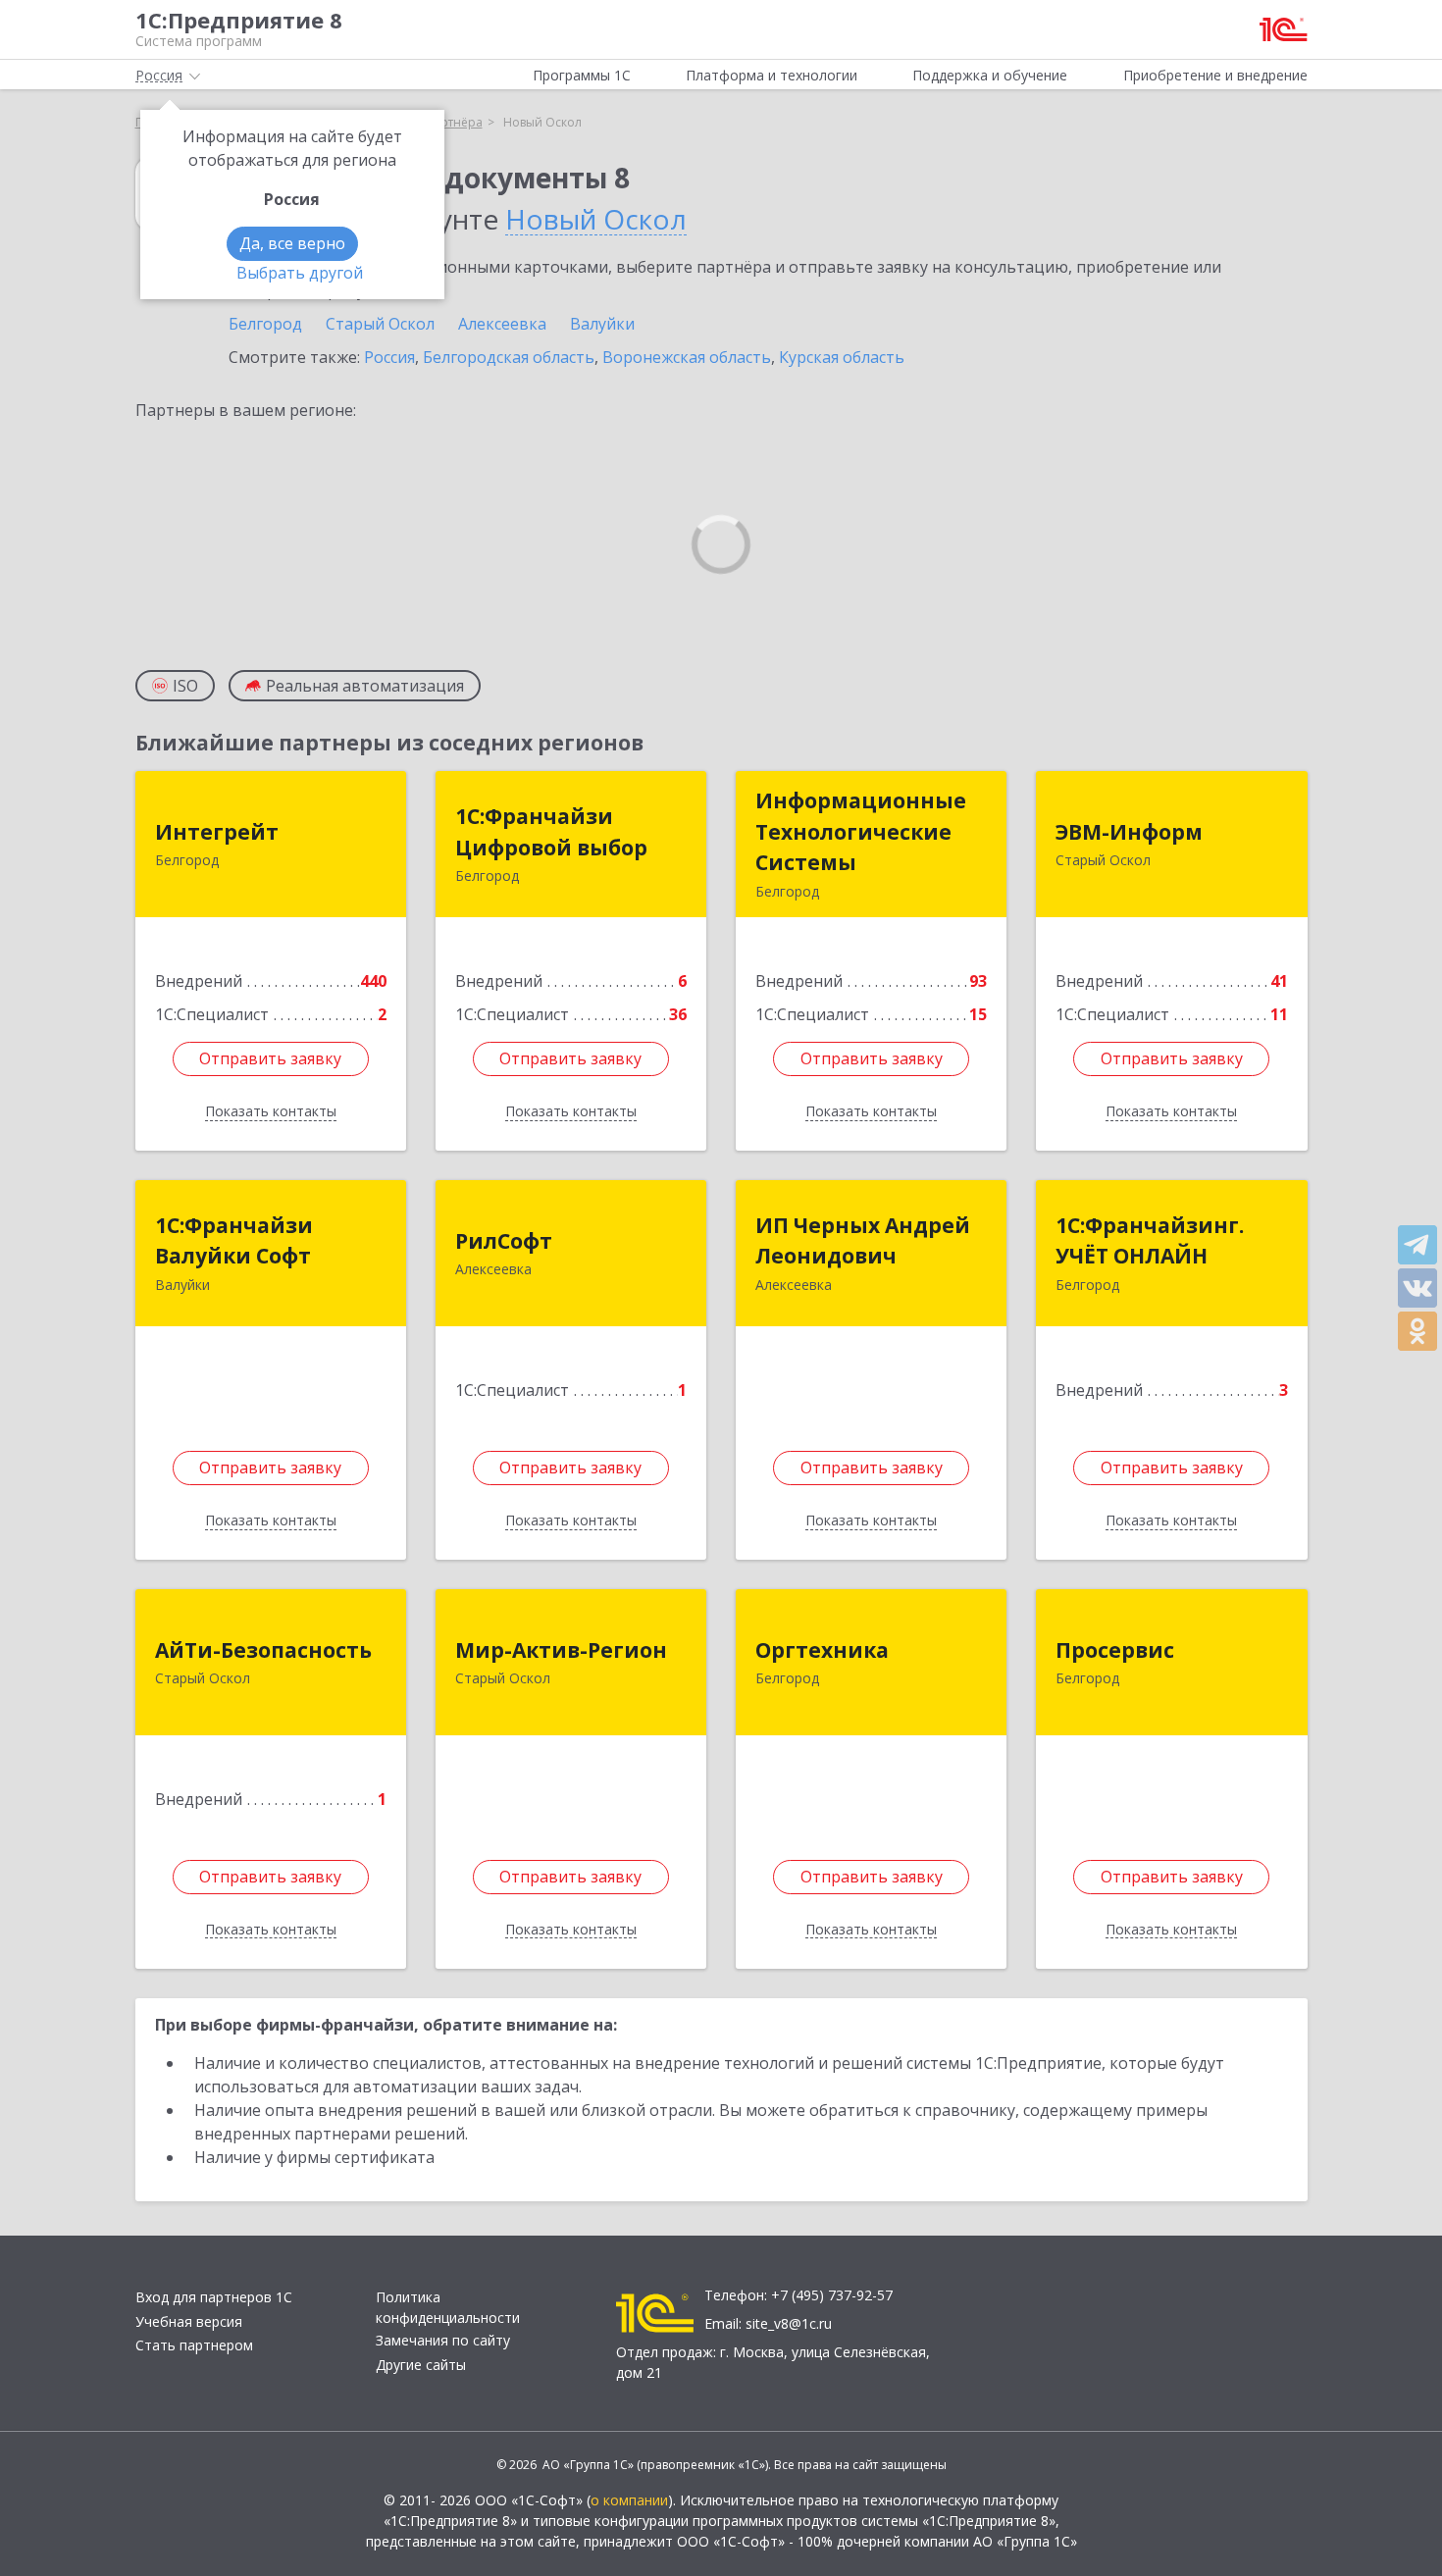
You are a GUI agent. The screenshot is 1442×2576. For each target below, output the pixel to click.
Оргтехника (822, 1650)
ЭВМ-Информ (1129, 832)
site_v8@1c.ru (789, 2323)
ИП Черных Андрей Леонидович (863, 1241)
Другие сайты (421, 2365)
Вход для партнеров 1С (214, 2297)
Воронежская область (687, 357)
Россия (389, 357)
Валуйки (602, 324)
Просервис (1115, 1650)
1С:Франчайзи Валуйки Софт (234, 1241)
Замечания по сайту (443, 2340)
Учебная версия (189, 2321)
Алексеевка (502, 324)
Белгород (265, 324)
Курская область (842, 357)
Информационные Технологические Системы (861, 831)
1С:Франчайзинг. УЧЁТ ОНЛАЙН (1150, 1241)
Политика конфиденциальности (448, 2307)
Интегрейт (217, 832)
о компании (629, 2500)
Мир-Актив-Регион (561, 1650)
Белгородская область (509, 357)
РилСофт (504, 1241)
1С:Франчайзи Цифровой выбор (551, 832)
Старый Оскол (380, 324)
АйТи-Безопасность (263, 1650)
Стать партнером (194, 2345)
